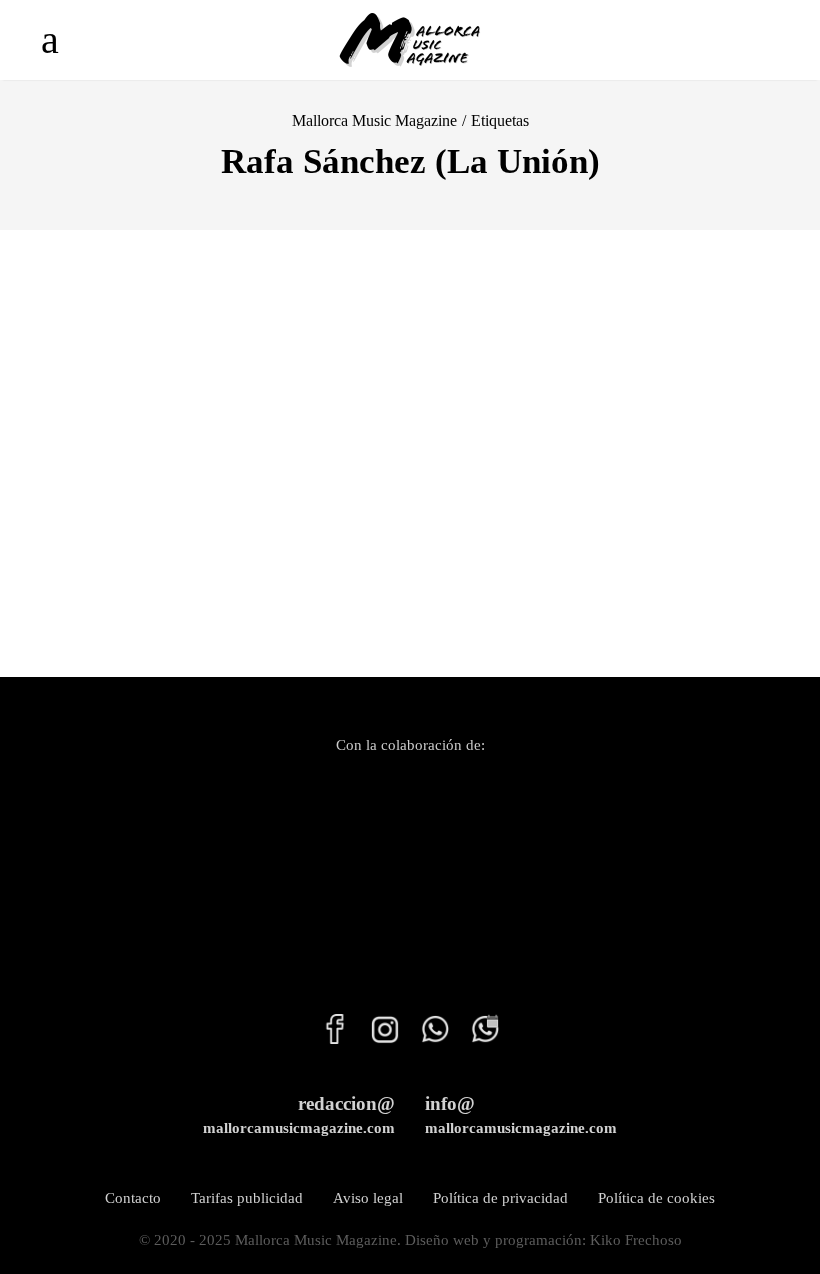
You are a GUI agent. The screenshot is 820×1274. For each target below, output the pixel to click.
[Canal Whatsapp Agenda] (475, 1039)
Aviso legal (368, 1198)
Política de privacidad (500, 1198)
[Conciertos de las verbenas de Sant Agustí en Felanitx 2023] (205, 435)
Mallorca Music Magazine (374, 120)
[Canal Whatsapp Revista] (425, 1039)
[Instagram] (375, 1039)
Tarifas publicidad (247, 1198)
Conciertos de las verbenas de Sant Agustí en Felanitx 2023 (182, 618)
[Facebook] (335, 1039)
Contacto (133, 1198)
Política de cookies (656, 1198)
